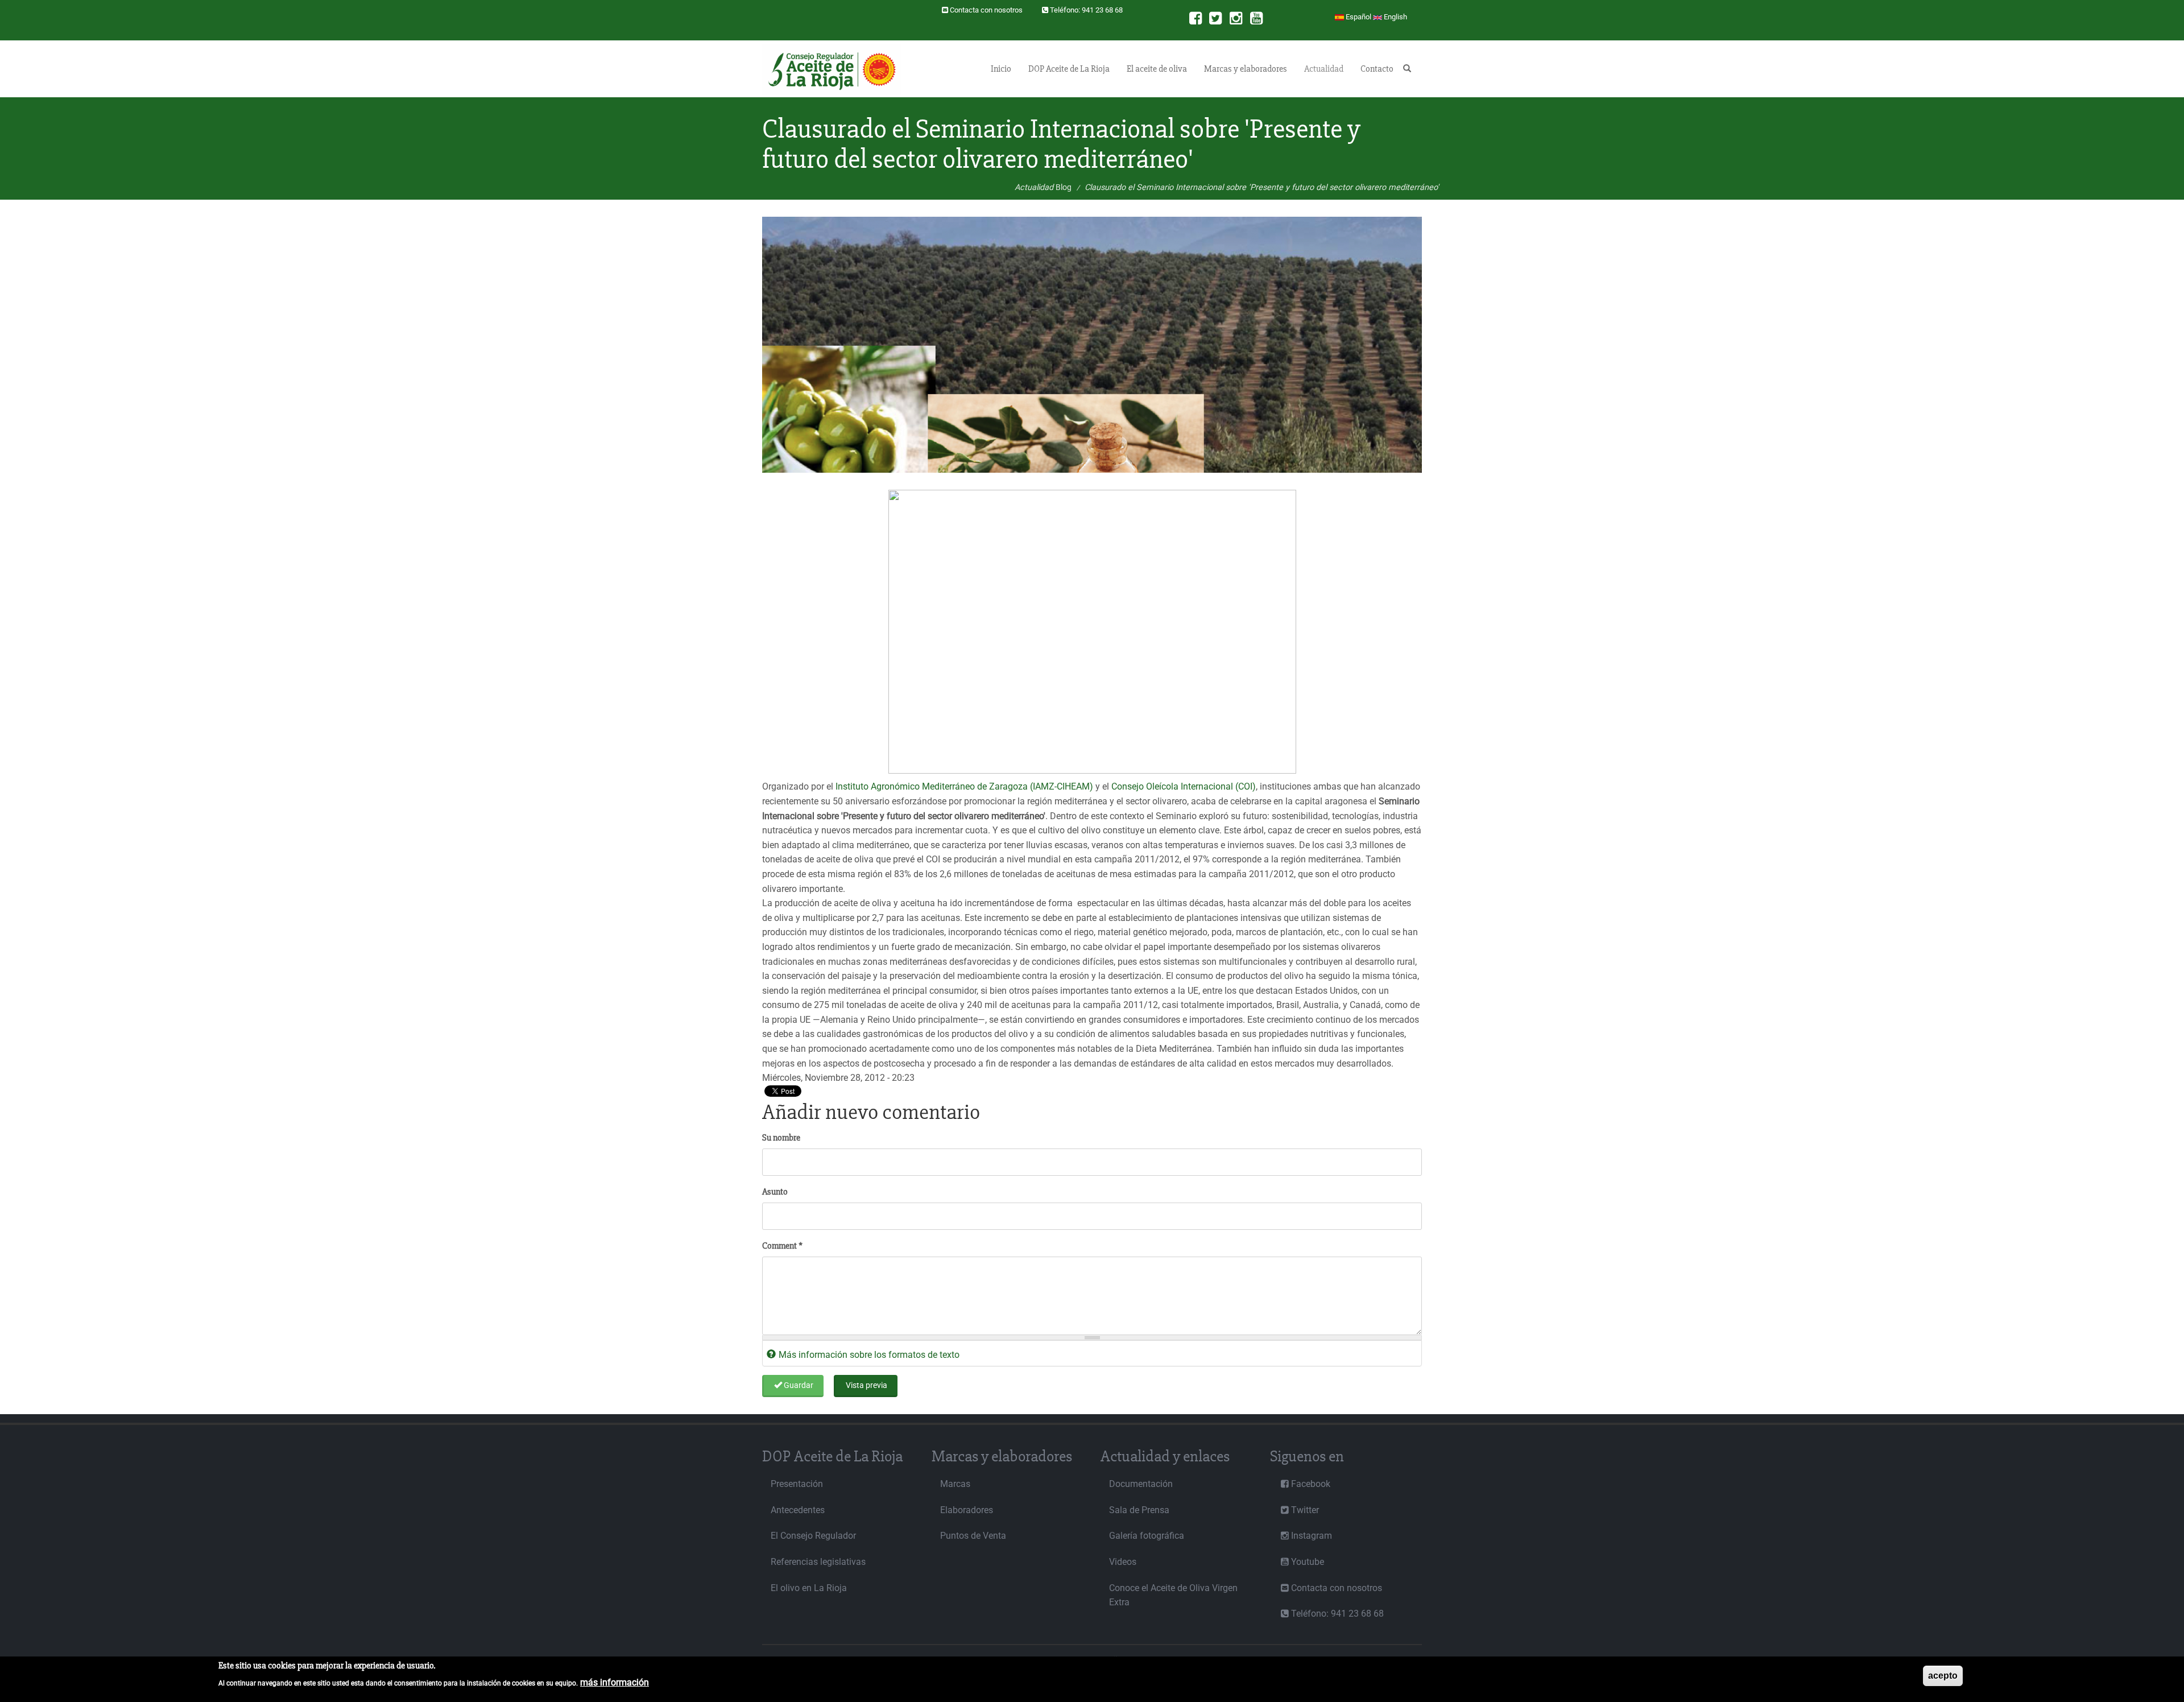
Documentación (1141, 1484)
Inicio (1001, 69)
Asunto (775, 1192)
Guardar (798, 1385)
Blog (1064, 187)
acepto (1943, 1676)
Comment (782, 1246)
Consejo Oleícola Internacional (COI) (1184, 786)
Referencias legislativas (818, 1562)
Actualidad (1324, 69)
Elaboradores (967, 1510)
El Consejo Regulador (813, 1536)
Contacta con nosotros (986, 10)
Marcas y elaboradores (1246, 69)
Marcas (955, 1484)
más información (615, 1682)
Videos (1123, 1562)
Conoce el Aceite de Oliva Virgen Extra (1173, 1595)
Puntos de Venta (973, 1536)
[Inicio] (836, 69)
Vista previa (866, 1385)
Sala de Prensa (1139, 1510)
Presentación (797, 1484)
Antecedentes (798, 1510)
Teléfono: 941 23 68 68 (1086, 10)
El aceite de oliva (1157, 69)
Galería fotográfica (1147, 1536)
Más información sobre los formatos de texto (869, 1355)
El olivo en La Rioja (809, 1588)
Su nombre (781, 1138)
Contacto (1377, 69)
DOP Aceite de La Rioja (1069, 69)
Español (1358, 17)
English (1395, 17)
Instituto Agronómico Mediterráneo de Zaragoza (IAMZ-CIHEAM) (964, 786)
